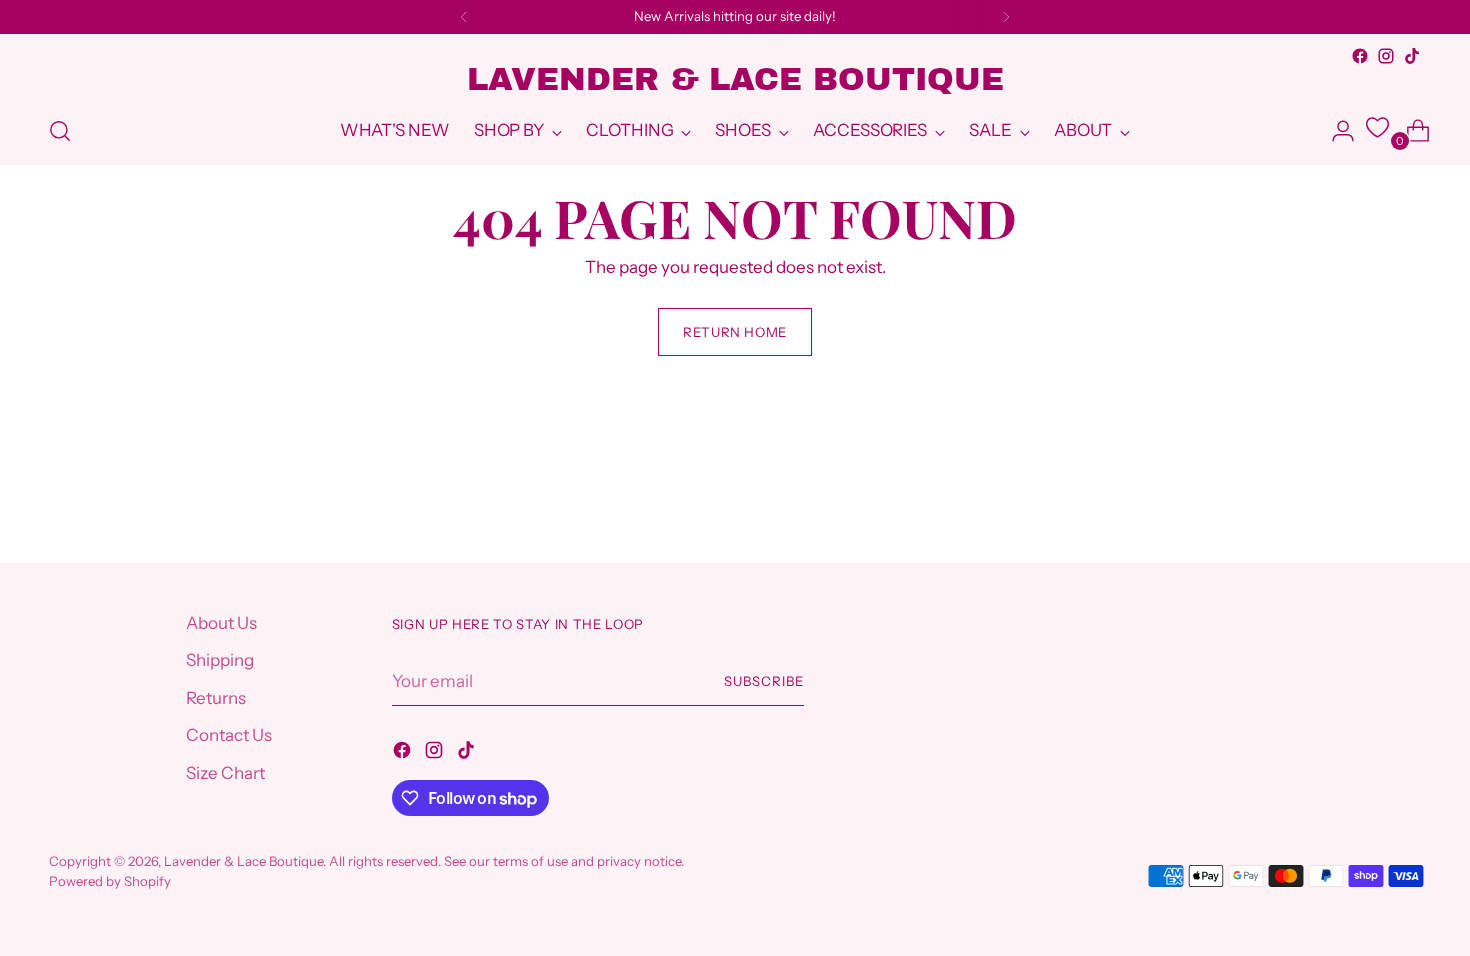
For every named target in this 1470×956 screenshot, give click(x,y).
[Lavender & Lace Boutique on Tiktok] (1412, 56)
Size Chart (225, 773)
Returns (216, 698)
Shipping (220, 660)
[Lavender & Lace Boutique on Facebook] (1360, 56)
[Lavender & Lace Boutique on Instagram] (1386, 56)
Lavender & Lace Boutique (243, 861)
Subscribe (764, 681)
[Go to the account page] (1335, 131)
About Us (221, 623)
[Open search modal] (60, 131)
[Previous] (464, 17)
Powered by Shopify (110, 881)
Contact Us (229, 735)
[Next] (1006, 17)
